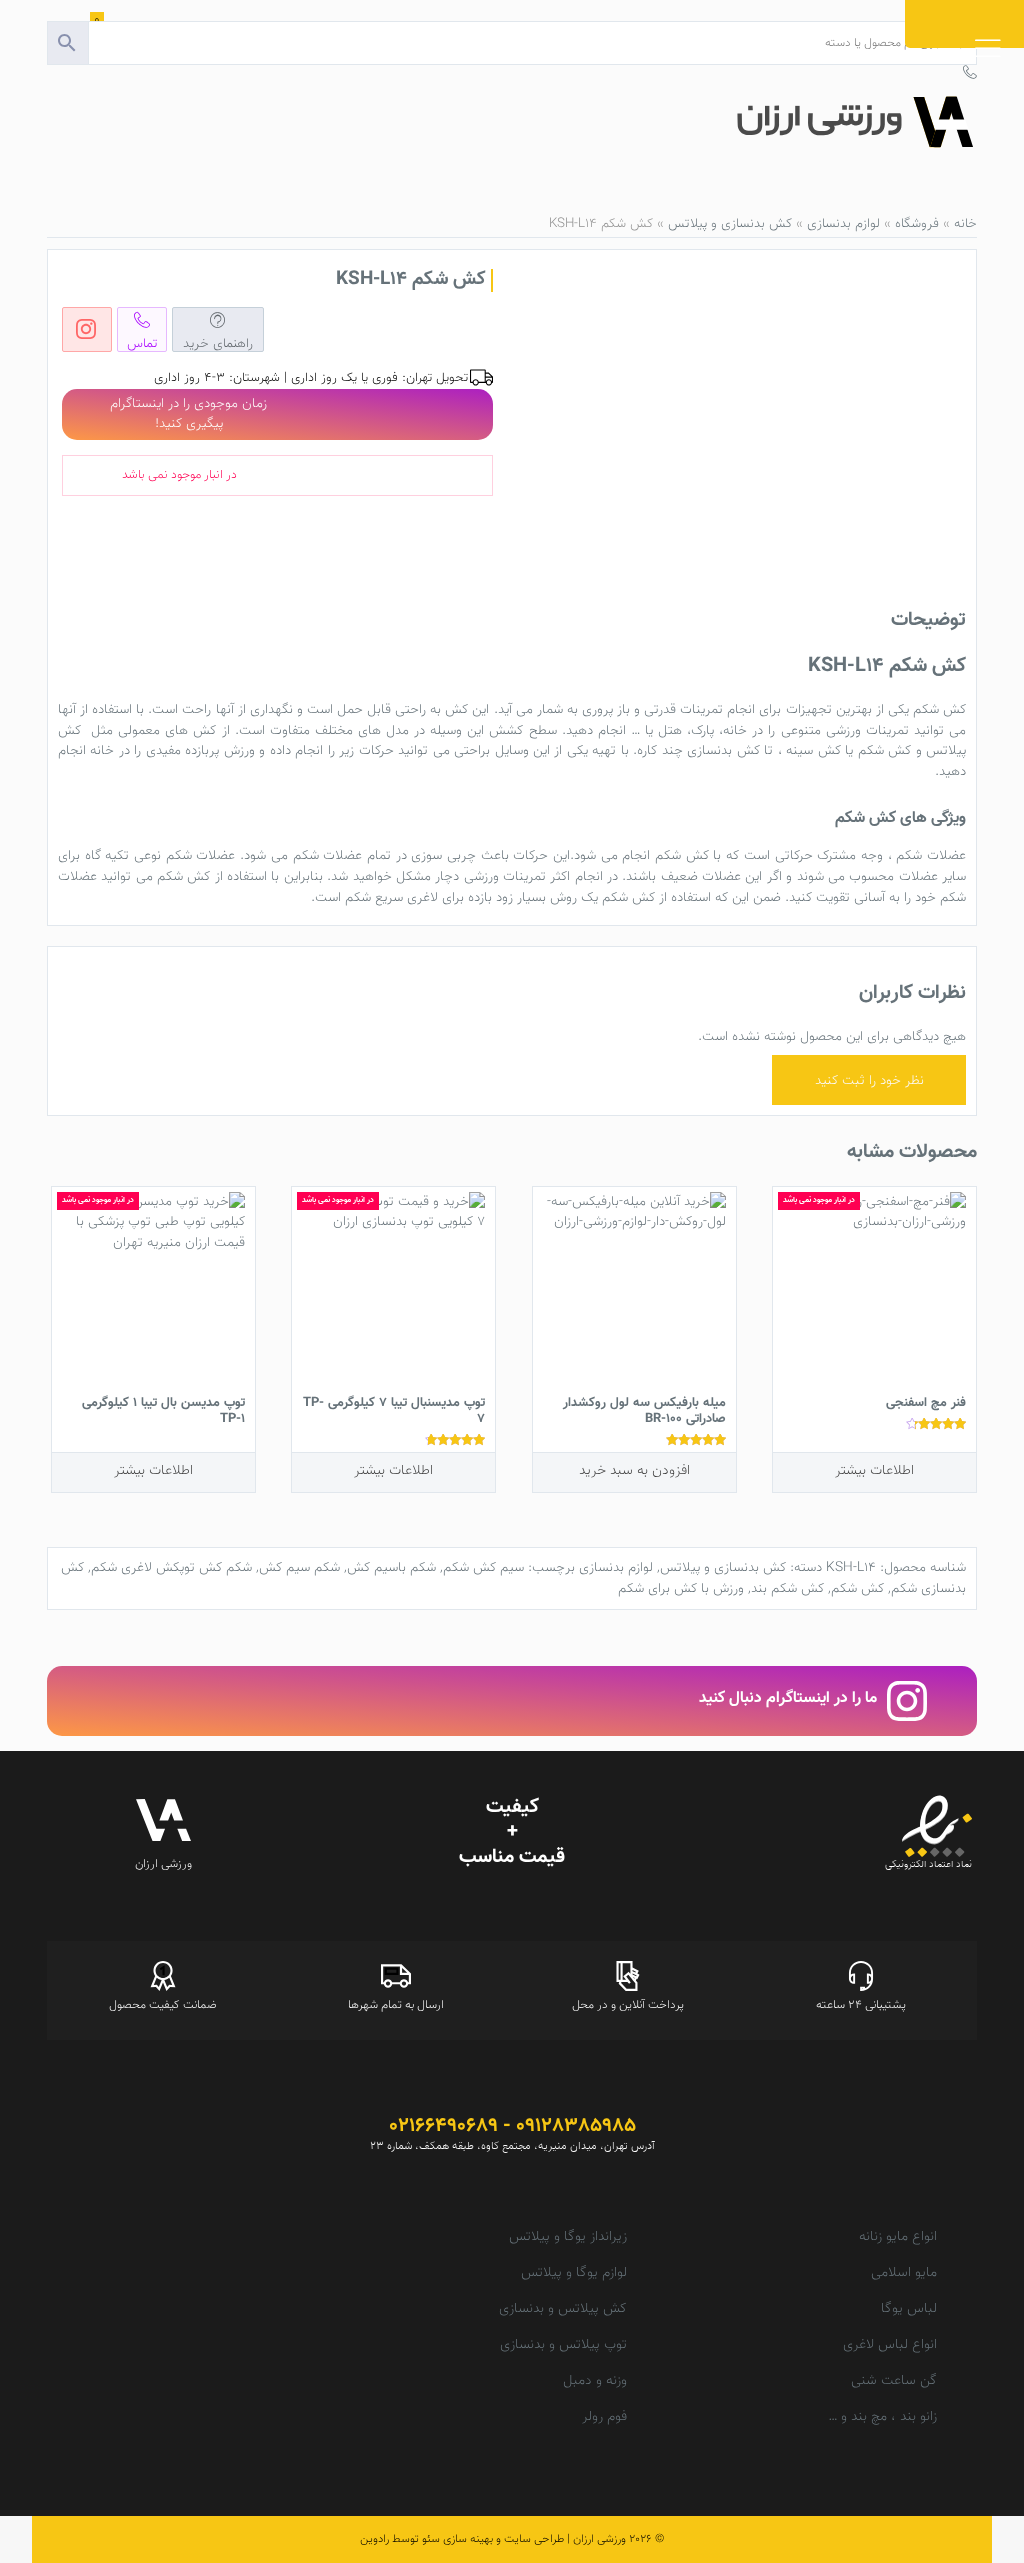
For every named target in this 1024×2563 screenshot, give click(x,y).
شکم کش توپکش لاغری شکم (171, 1567)
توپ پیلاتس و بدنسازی (563, 2345)
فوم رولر (604, 2417)
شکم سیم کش (299, 1567)
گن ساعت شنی (894, 2381)
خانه (965, 223)
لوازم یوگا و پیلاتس (574, 2273)
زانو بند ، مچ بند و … (882, 2417)
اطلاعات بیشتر (874, 1471)
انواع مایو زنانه (898, 2237)
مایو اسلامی (904, 2273)
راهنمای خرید (218, 342)
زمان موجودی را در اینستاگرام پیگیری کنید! (188, 414)
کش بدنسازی (723, 750)
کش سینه (813, 750)
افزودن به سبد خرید (634, 1471)
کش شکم (857, 1588)
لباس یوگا (909, 2309)
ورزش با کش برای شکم (681, 1588)
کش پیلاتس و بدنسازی (563, 2309)
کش (954, 709)
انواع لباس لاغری (890, 2345)
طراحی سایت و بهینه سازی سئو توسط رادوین (462, 2539)
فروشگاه (917, 223)
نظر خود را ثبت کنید (869, 1080)
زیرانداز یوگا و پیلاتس (568, 2237)
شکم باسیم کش (391, 1567)
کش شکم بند (787, 1588)
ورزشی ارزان (599, 2539)
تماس (142, 342)
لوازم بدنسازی (843, 223)
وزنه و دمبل (595, 2381)
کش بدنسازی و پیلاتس (730, 223)
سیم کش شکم (483, 1567)
